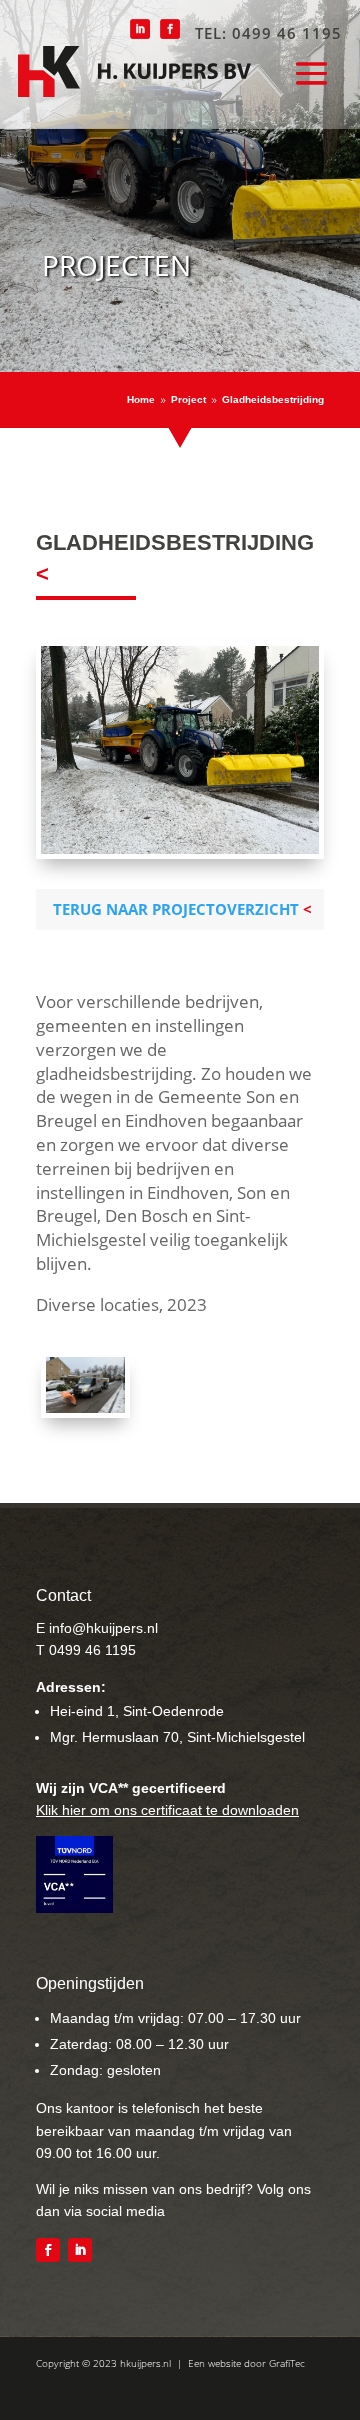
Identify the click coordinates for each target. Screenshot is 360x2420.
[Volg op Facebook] (48, 2250)
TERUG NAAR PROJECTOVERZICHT (176, 909)
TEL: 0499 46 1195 (268, 33)
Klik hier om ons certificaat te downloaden (167, 1810)
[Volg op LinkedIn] (80, 2250)
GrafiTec (287, 2363)
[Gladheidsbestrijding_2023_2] (85, 1407)
